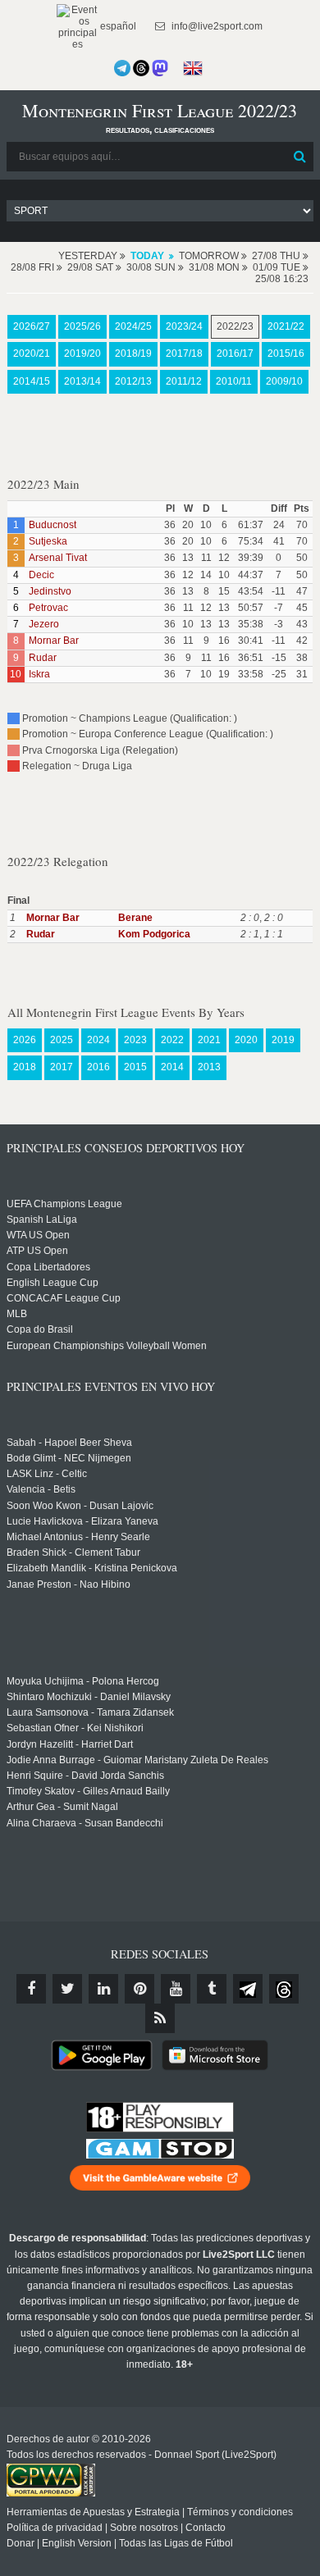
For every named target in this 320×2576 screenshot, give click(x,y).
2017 (62, 1067)
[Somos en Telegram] (122, 68)
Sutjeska (48, 541)
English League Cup (53, 1283)
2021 (209, 1040)
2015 (135, 1067)
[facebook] (31, 1989)
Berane (135, 918)
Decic (41, 575)
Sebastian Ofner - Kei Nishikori (75, 1728)
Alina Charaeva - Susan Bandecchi (85, 1823)
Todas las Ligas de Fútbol (176, 2543)
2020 (246, 1040)
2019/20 (82, 353)
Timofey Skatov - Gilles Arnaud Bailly (88, 1791)
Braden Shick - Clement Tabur (73, 1552)
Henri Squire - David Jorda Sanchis (85, 1776)
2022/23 (235, 326)
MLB (17, 1314)
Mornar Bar (54, 641)
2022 (172, 1040)
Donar (21, 2543)
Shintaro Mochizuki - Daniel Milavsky (89, 1697)
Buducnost (53, 525)
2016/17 (235, 353)
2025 (62, 1040)
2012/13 (133, 381)
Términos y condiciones (240, 2512)
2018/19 (133, 353)
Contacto (206, 2528)
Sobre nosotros (144, 2528)
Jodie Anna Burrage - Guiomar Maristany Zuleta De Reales (137, 1760)
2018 (25, 1067)
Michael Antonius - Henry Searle (78, 1537)
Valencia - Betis (41, 1489)
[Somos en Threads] (141, 68)
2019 (283, 1040)
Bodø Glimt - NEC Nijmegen (69, 1458)
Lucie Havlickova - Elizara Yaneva (82, 1521)
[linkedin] (103, 1989)
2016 (98, 1067)
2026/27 (32, 326)
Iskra (39, 674)
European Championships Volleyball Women (107, 1346)
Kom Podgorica (154, 934)
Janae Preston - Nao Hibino (69, 1584)
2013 (209, 1067)
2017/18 (184, 353)
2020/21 (32, 353)
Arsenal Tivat (58, 558)
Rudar (43, 658)
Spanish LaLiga (42, 1220)
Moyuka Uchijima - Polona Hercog (83, 1681)
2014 (172, 1067)
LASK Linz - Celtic (47, 1474)
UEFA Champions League (64, 1204)
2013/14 (82, 381)
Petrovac (48, 608)
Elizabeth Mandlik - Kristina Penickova (92, 1568)
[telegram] (248, 1989)
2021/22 (286, 326)
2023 (135, 1040)
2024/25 (133, 326)
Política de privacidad (55, 2528)
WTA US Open (38, 1235)
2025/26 (82, 326)
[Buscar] (299, 157)
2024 (98, 1040)
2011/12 (184, 381)
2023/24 (184, 326)
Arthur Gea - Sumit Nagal (62, 1807)
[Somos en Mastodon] (160, 68)
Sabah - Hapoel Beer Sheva (69, 1443)
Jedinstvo (50, 591)
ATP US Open (37, 1251)
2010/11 (234, 381)
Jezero (44, 624)
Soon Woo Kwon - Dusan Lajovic (80, 1506)
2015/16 (286, 353)
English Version (77, 2543)
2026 (25, 1040)
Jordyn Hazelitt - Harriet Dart (70, 1744)
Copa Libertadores (48, 1267)
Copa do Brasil (40, 1329)
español (117, 26)
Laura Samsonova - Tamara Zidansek (90, 1712)
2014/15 (32, 381)
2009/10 (284, 381)
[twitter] (67, 1989)
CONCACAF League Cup (64, 1298)
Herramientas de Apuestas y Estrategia (93, 2512)
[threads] (284, 1989)
